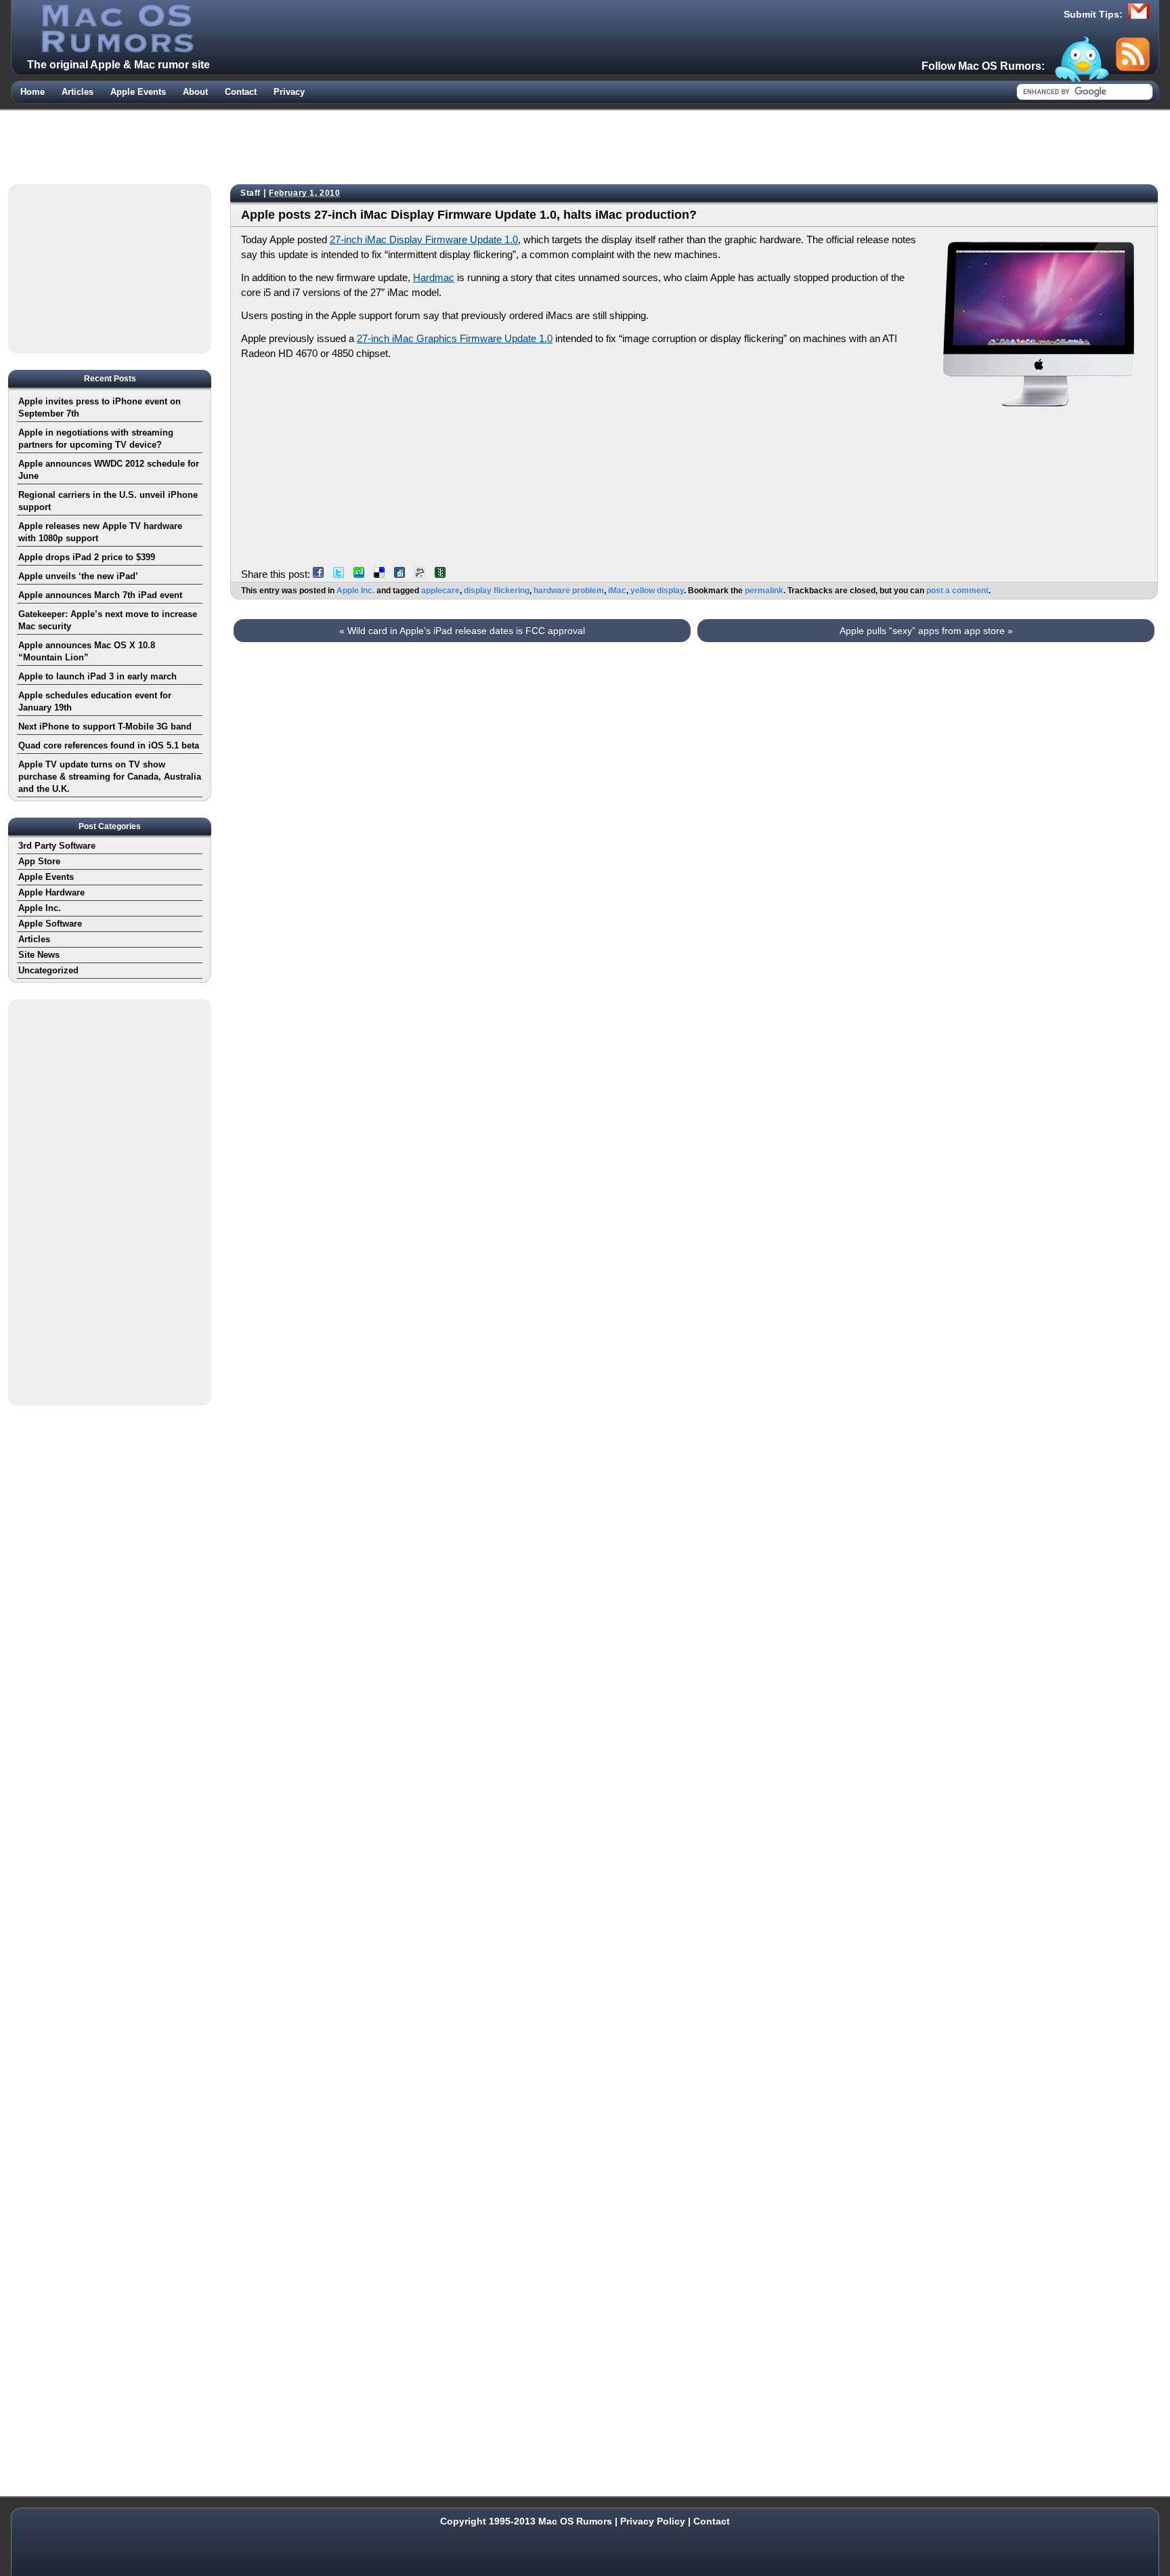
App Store (39, 861)
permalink (764, 591)
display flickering (497, 591)
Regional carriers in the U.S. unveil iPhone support (108, 501)
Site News (39, 955)
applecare (440, 591)
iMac (617, 591)
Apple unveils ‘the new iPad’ (78, 576)
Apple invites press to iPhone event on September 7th (100, 407)
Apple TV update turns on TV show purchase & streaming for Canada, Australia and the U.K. (110, 777)
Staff (251, 193)
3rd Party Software (57, 846)
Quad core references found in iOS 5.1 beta (109, 745)
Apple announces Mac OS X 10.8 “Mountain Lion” (87, 651)
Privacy (289, 92)
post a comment (957, 591)
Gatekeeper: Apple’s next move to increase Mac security (108, 620)
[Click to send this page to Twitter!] (342, 574)
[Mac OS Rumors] (116, 49)
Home (32, 92)
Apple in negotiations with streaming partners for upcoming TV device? (96, 439)
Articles (78, 92)
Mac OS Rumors (575, 2521)
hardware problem (569, 591)
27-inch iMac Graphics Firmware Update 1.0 (455, 338)
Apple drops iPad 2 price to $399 (87, 557)
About (195, 92)
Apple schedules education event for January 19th (95, 701)
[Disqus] (694, 815)
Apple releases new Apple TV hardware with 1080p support (100, 532)
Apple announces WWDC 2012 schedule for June (109, 470)
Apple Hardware (51, 892)
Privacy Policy (653, 2521)
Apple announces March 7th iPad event (100, 595)
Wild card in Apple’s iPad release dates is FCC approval (462, 631)
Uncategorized (48, 970)
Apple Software (50, 924)
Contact (241, 92)
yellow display (657, 591)
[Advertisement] (585, 144)
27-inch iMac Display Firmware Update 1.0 (424, 239)
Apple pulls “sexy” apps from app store (926, 631)
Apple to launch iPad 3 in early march (97, 676)
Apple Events (138, 92)
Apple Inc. (355, 591)
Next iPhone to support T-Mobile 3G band (105, 726)
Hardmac (434, 277)
